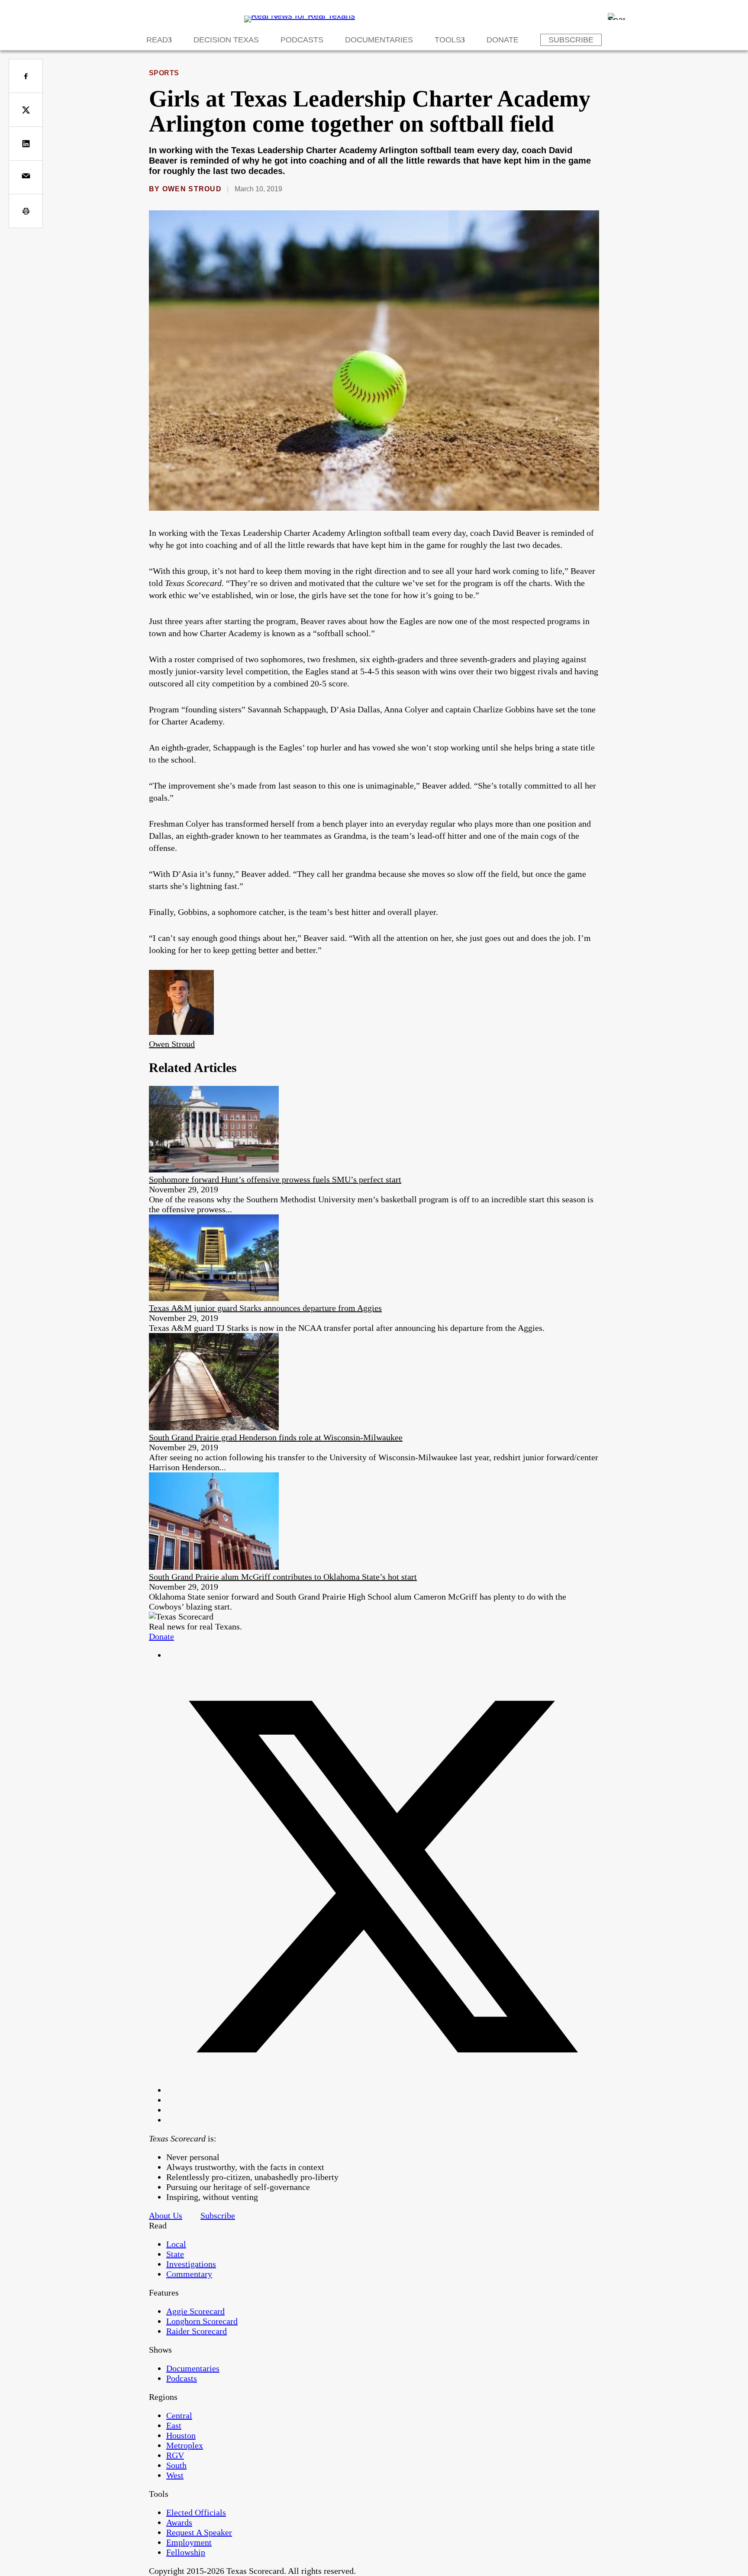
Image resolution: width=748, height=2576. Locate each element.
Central (179, 2415)
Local (176, 2244)
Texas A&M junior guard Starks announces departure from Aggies (265, 1308)
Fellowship (186, 2552)
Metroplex (185, 2445)
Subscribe (571, 40)
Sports (164, 73)
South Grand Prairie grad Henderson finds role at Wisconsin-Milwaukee (276, 1437)
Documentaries (379, 40)
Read (157, 40)
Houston (181, 2435)
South (176, 2465)
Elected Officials (196, 2512)
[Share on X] (26, 110)
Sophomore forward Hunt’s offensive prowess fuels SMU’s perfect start (275, 1179)
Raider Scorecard (197, 2331)
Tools (448, 40)
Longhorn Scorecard (202, 2321)
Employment (189, 2542)
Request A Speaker (199, 2532)
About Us (166, 2215)
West (175, 2475)
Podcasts (302, 40)
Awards (179, 2522)
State (175, 2254)
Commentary (189, 2274)
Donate (503, 40)
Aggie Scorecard (195, 2311)
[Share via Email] (26, 177)
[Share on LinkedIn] (26, 143)
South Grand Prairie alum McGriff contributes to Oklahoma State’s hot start (283, 1577)
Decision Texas (226, 40)
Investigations (191, 2264)
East (174, 2425)
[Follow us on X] (383, 2090)
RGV (175, 2455)
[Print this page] (26, 211)
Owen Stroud (192, 189)
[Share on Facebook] (26, 76)
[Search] (616, 16)
